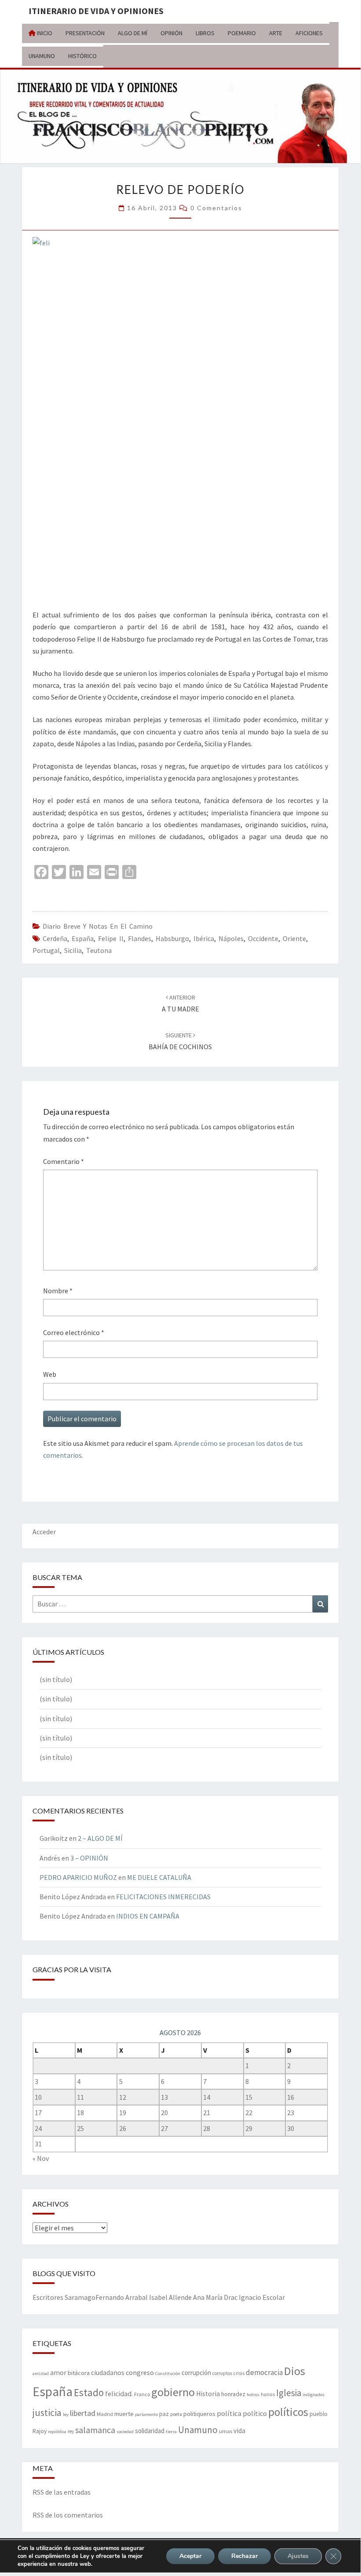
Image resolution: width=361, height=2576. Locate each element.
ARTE (276, 33)
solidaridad (150, 2431)
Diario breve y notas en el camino (98, 926)
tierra (171, 2432)
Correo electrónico (74, 1332)
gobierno (173, 2392)
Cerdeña (55, 938)
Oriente (294, 938)
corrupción (196, 2373)
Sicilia (73, 950)
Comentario (64, 1161)
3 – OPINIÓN (89, 1858)
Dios (295, 2371)
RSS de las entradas (62, 2492)
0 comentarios (216, 208)
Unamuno (198, 2430)
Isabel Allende (170, 2297)
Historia (208, 2394)
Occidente (263, 938)
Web (50, 1374)
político (255, 2413)
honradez (233, 2394)
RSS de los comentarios (68, 2515)
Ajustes (298, 2556)
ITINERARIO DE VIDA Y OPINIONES (96, 11)
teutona (99, 950)
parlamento (146, 2414)
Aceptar (190, 2556)
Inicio (44, 33)
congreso (140, 2372)
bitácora (79, 2373)
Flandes (140, 938)
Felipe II (111, 938)
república (57, 2432)
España (83, 938)
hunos (268, 2394)
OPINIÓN (171, 33)
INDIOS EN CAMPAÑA (148, 1916)
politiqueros (199, 2414)
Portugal (46, 950)
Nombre (58, 1291)
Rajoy (40, 2431)
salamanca (95, 2430)
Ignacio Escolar (262, 2297)
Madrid (105, 2414)
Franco (142, 2394)
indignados (314, 2395)
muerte (124, 2414)
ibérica (204, 938)
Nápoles (231, 938)
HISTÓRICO (82, 56)
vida (239, 2431)
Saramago (80, 2297)
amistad (41, 2373)
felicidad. (119, 2394)
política (229, 2414)
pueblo (319, 2414)
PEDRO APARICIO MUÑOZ (78, 1877)
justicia (47, 2412)
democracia (264, 2372)
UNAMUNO (42, 56)
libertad (83, 2413)
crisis (239, 2373)
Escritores (48, 2297)
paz (164, 2414)
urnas (226, 2431)
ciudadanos (108, 2373)
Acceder (44, 1532)
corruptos (222, 2373)
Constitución (168, 2373)
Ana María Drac (215, 2297)
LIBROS (205, 33)
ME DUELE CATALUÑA (159, 1877)
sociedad (125, 2432)
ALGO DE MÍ (133, 33)
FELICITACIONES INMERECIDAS (163, 1897)
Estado (89, 2392)
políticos (288, 2412)
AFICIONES (309, 33)
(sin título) (56, 1679)
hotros (253, 2395)
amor (58, 2372)
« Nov (41, 2158)
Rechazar (244, 2556)
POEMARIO (242, 33)
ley (66, 2414)
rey (71, 2431)
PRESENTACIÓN (85, 33)
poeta (176, 2414)
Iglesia (289, 2393)
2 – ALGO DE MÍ (100, 1838)
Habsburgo (172, 938)
